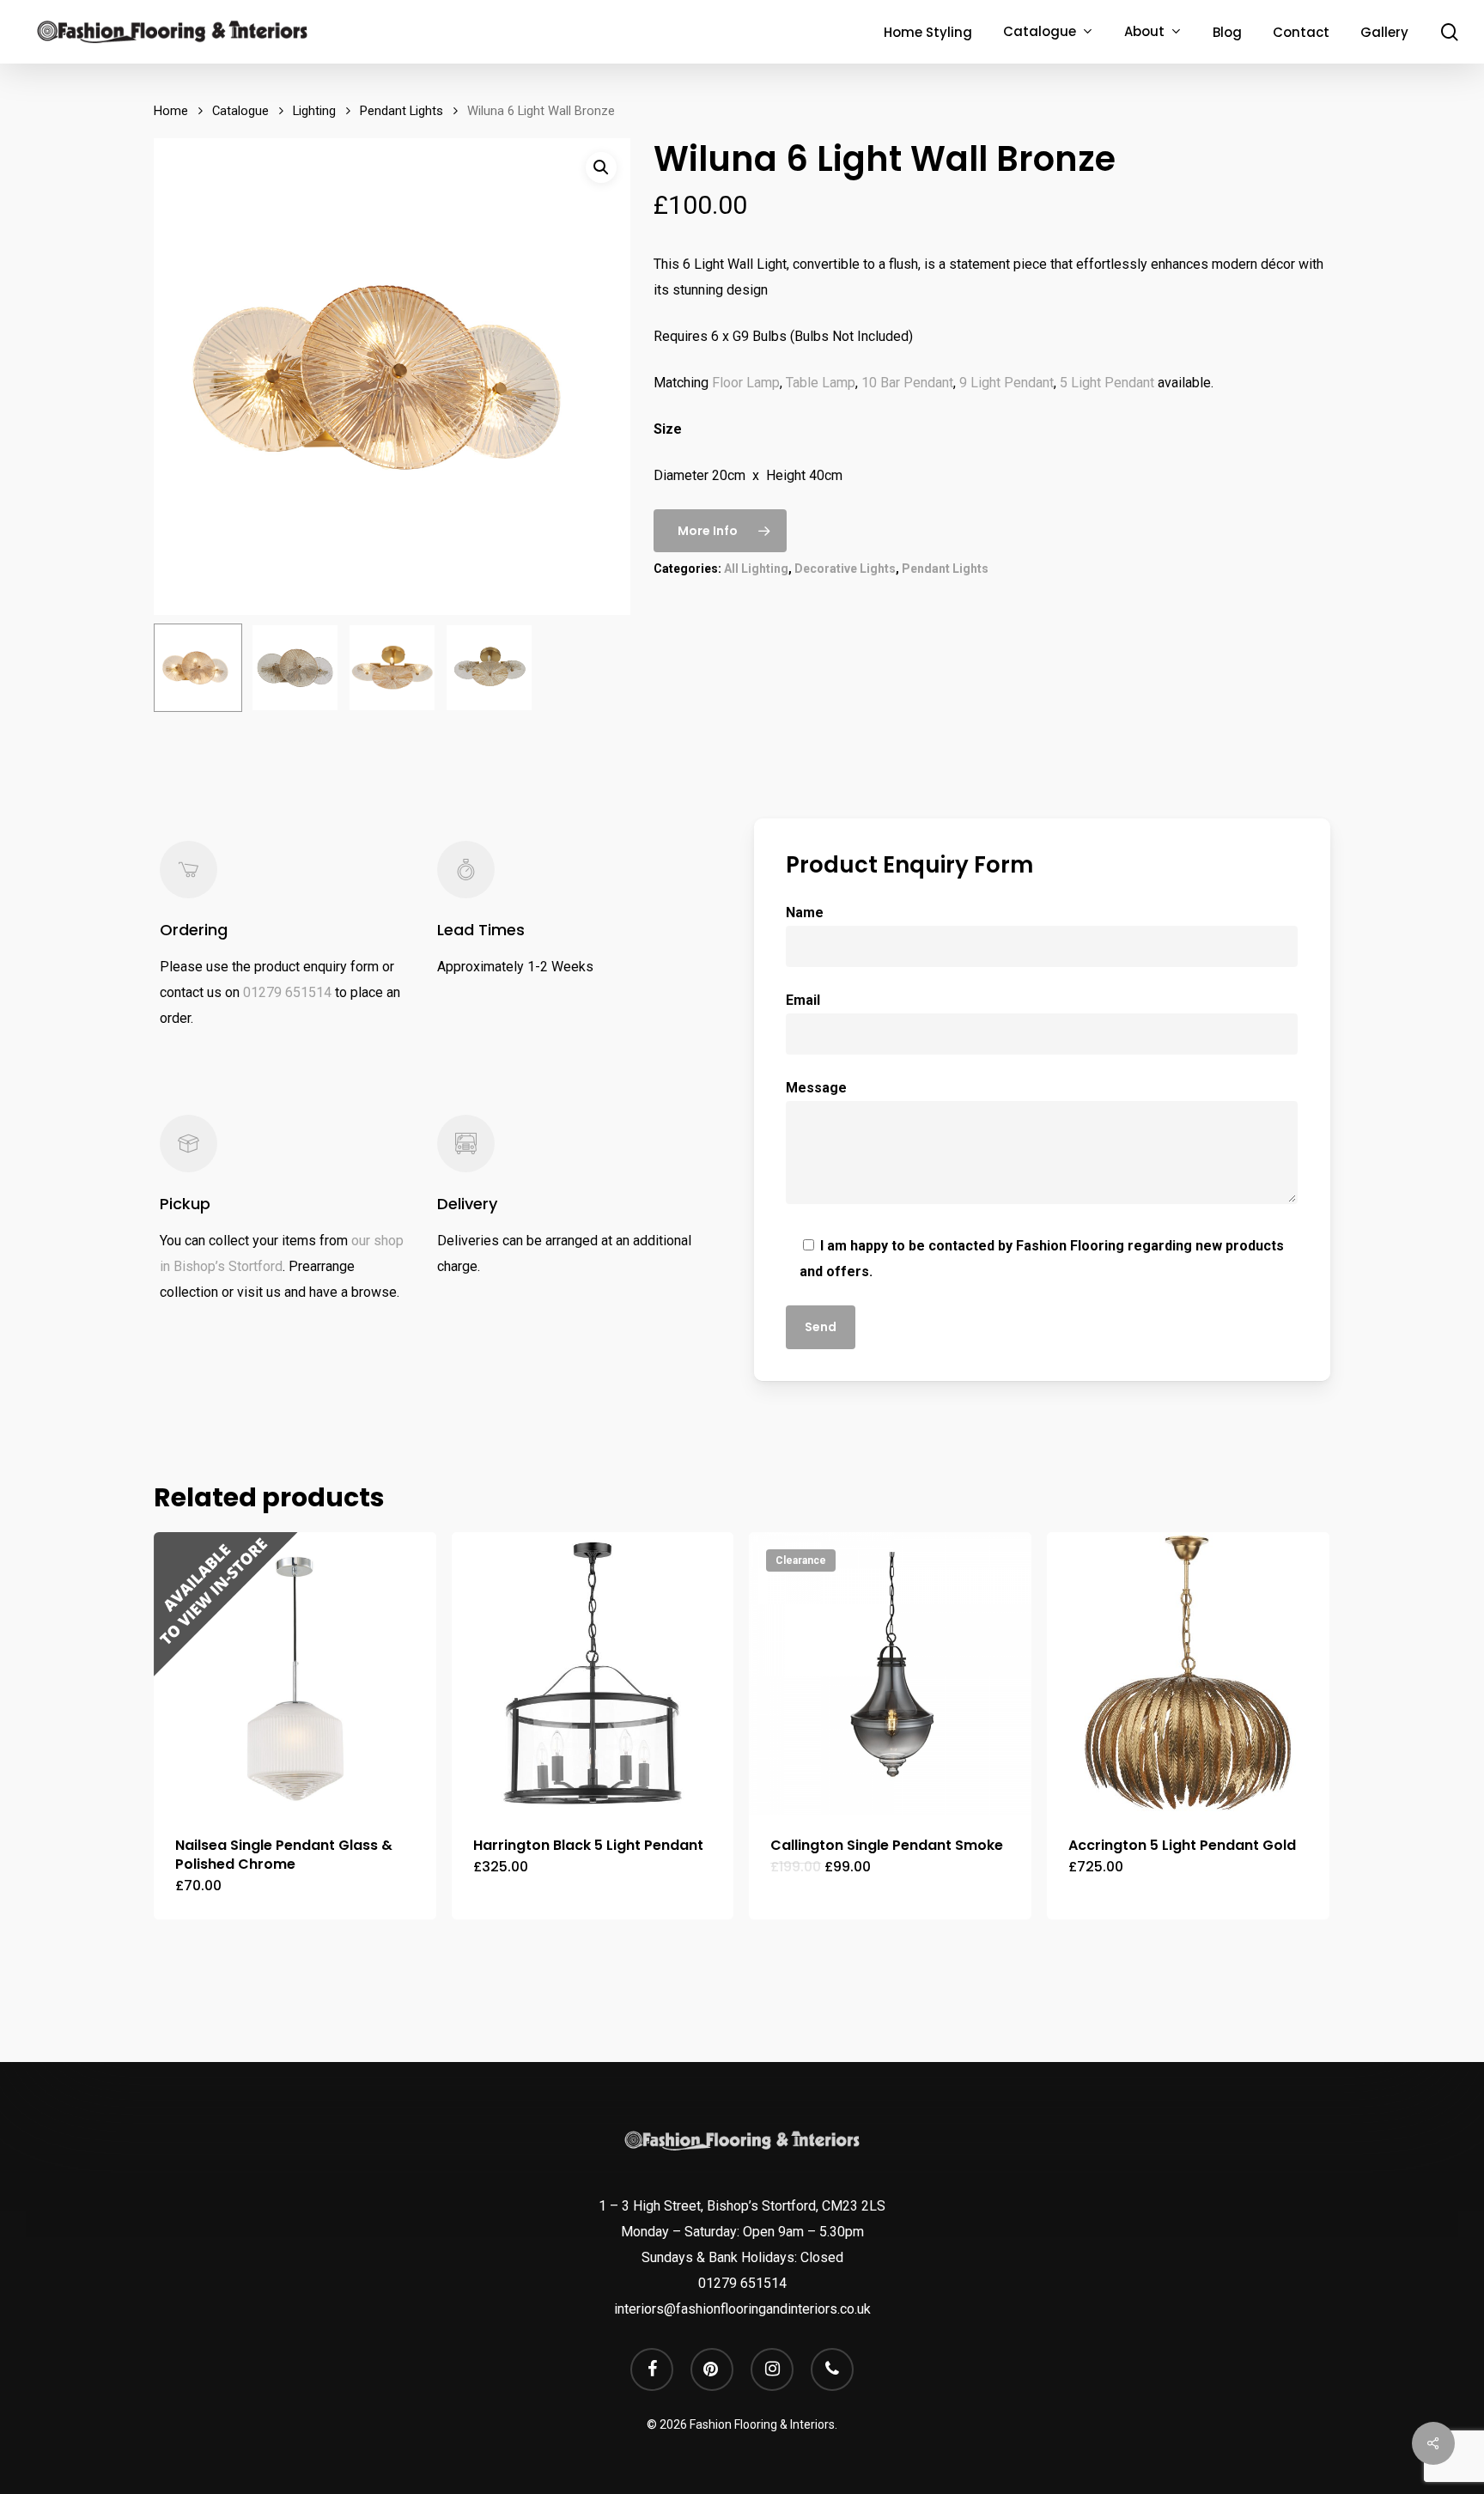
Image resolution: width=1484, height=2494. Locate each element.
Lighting (314, 111)
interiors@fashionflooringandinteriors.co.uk (742, 2309)
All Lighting (756, 569)
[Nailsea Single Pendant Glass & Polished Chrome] (295, 1673)
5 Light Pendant (1107, 383)
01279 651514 (287, 992)
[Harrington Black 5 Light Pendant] (593, 1673)
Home (171, 111)
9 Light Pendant (1007, 383)
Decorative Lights (845, 569)
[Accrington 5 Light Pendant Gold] (1188, 1673)
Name (805, 912)
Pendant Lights (401, 111)
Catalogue (240, 111)
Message (816, 1088)
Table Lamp (821, 383)
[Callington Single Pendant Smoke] (890, 1673)
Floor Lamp (746, 383)
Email (803, 1000)
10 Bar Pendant (907, 383)
